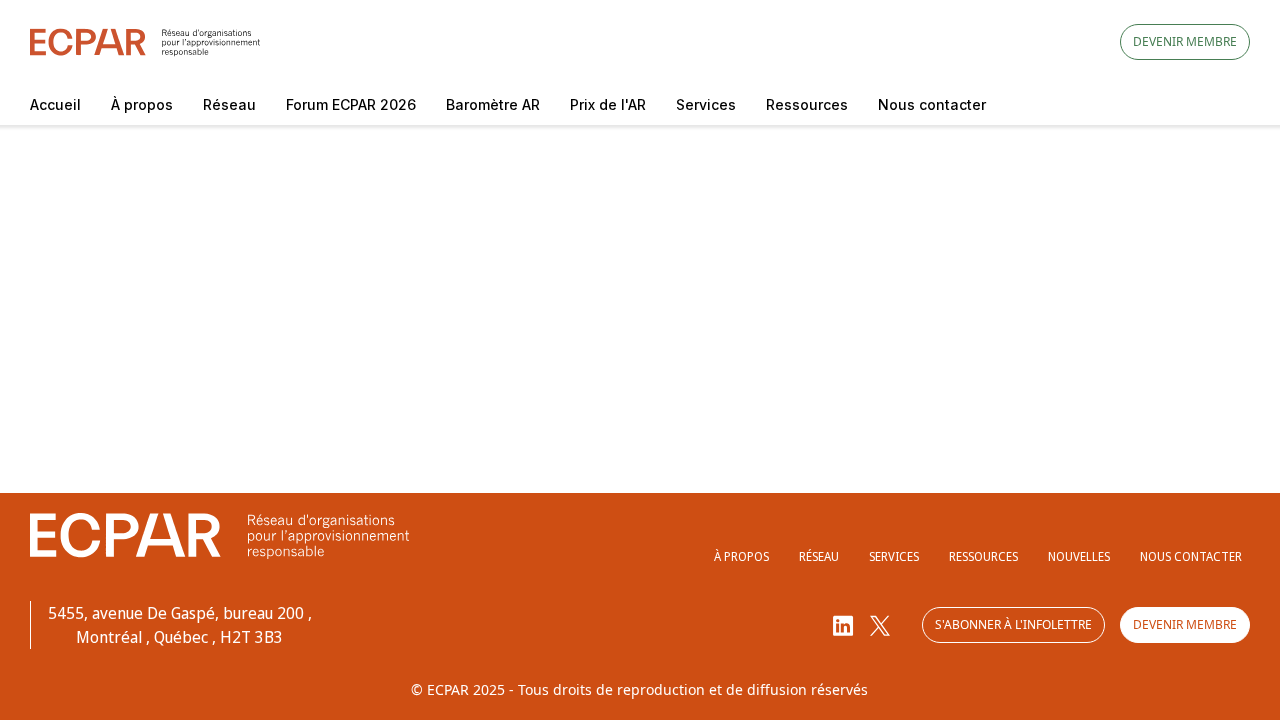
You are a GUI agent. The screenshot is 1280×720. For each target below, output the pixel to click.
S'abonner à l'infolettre (1013, 624)
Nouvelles (1079, 556)
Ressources (807, 104)
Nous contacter (932, 104)
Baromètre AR (493, 104)
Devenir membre (1185, 41)
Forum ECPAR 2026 (351, 104)
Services (706, 104)
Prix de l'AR (608, 104)
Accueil (55, 104)
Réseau (229, 104)
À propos (142, 104)
